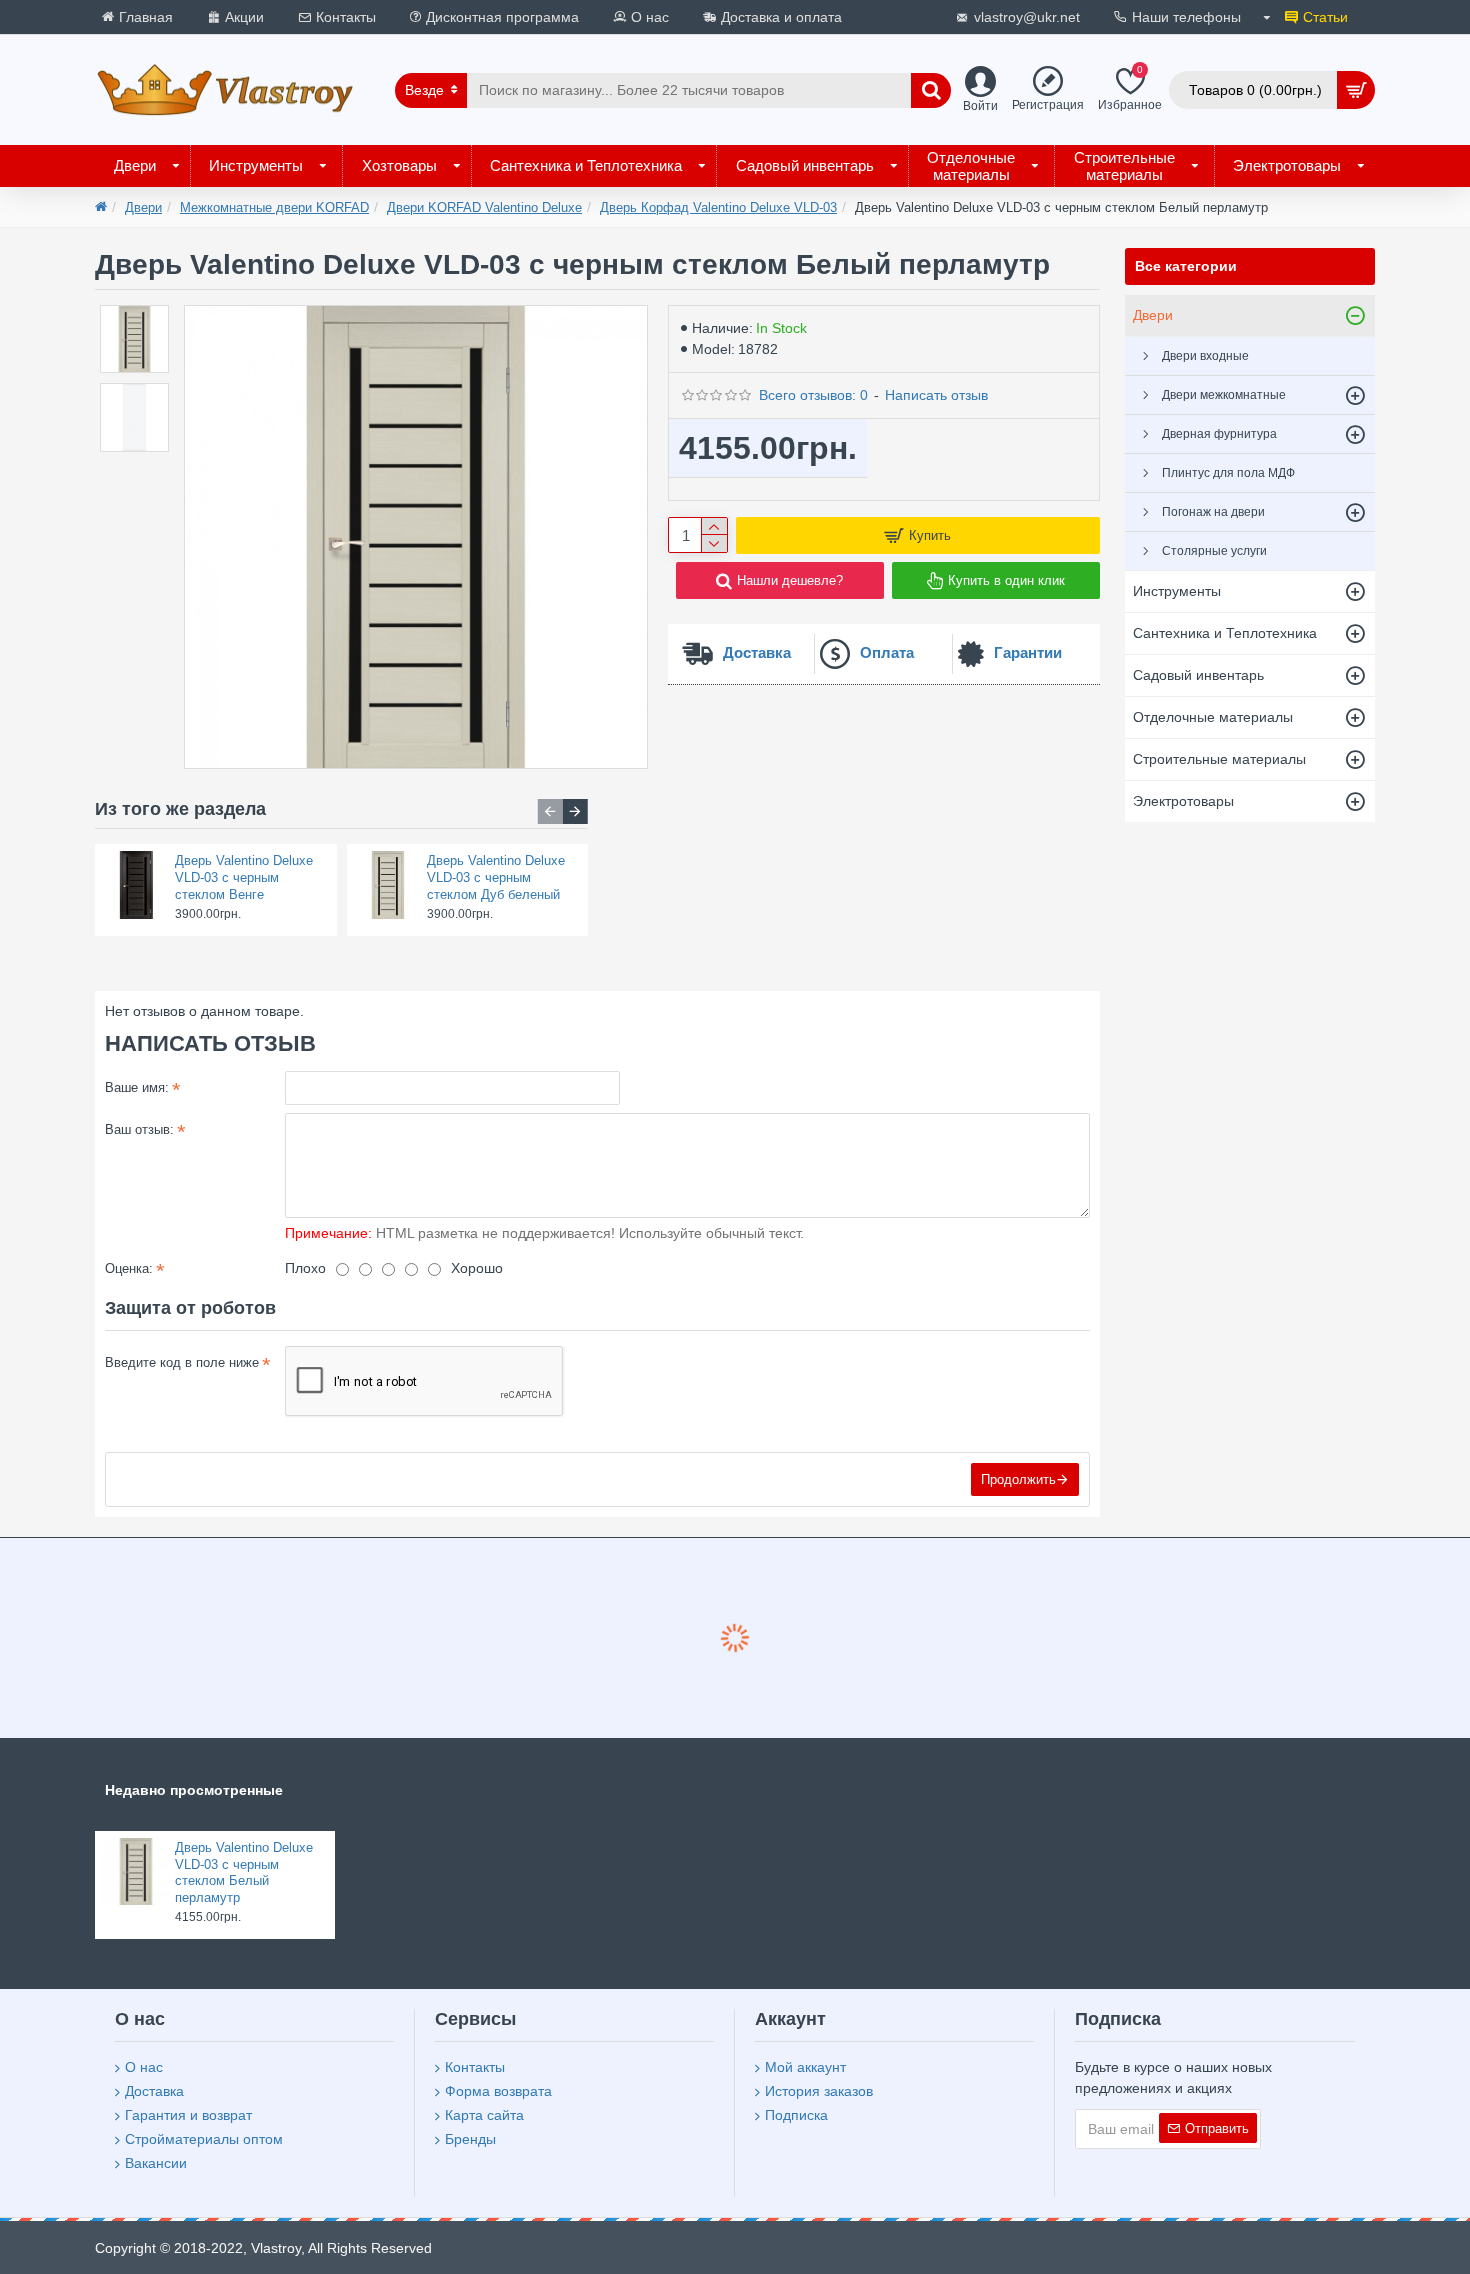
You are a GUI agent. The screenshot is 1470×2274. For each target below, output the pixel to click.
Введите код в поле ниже (182, 1362)
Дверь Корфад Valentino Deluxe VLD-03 (718, 207)
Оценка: (129, 1268)
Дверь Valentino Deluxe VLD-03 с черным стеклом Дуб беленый (496, 877)
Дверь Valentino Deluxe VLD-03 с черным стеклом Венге (244, 877)
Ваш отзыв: (139, 1129)
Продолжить (1018, 1479)
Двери (143, 207)
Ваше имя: (137, 1087)
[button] (550, 811)
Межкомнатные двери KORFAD (274, 207)
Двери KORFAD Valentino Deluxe (484, 207)
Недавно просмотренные (194, 1790)
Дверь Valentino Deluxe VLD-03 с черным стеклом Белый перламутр (244, 1873)
